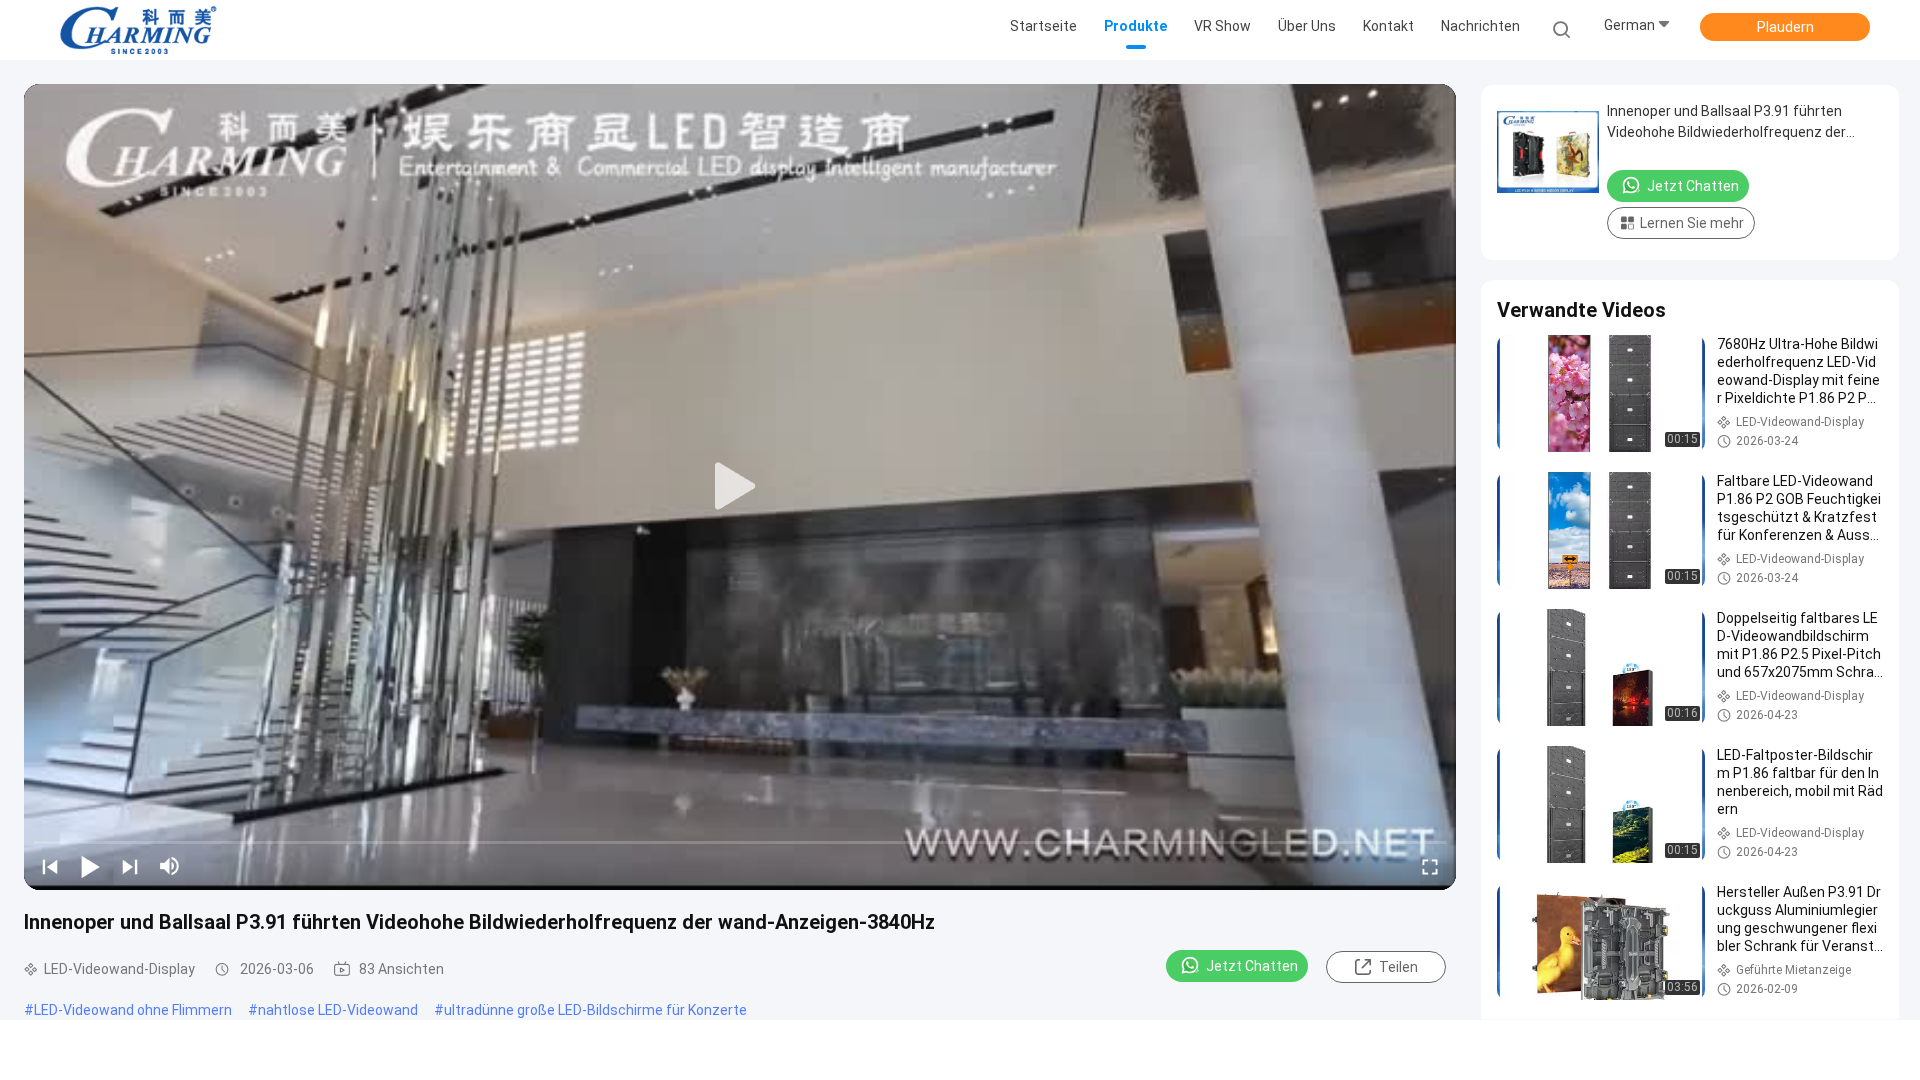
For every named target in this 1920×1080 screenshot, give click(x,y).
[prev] (50, 866)
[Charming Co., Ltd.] (138, 30)
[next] (130, 866)
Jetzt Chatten (1252, 966)
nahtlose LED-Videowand (338, 1010)
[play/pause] (90, 866)
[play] (740, 487)
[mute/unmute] (170, 866)
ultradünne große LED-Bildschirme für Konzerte (595, 1010)
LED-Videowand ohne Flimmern (133, 1010)
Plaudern (1785, 27)
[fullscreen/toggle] (1430, 866)
